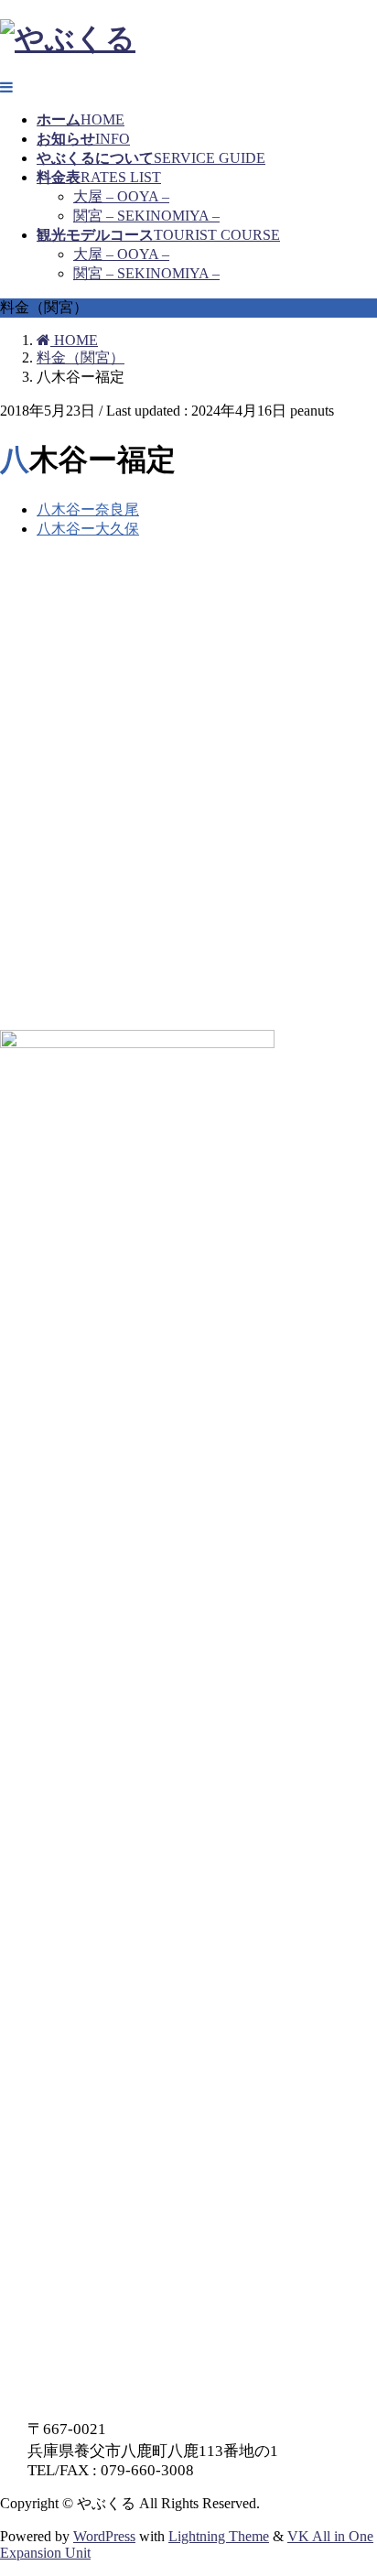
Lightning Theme (219, 2536)
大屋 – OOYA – (121, 196)
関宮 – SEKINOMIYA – (146, 216)
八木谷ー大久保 (88, 529)
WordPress (104, 2536)
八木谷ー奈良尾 (88, 509)
